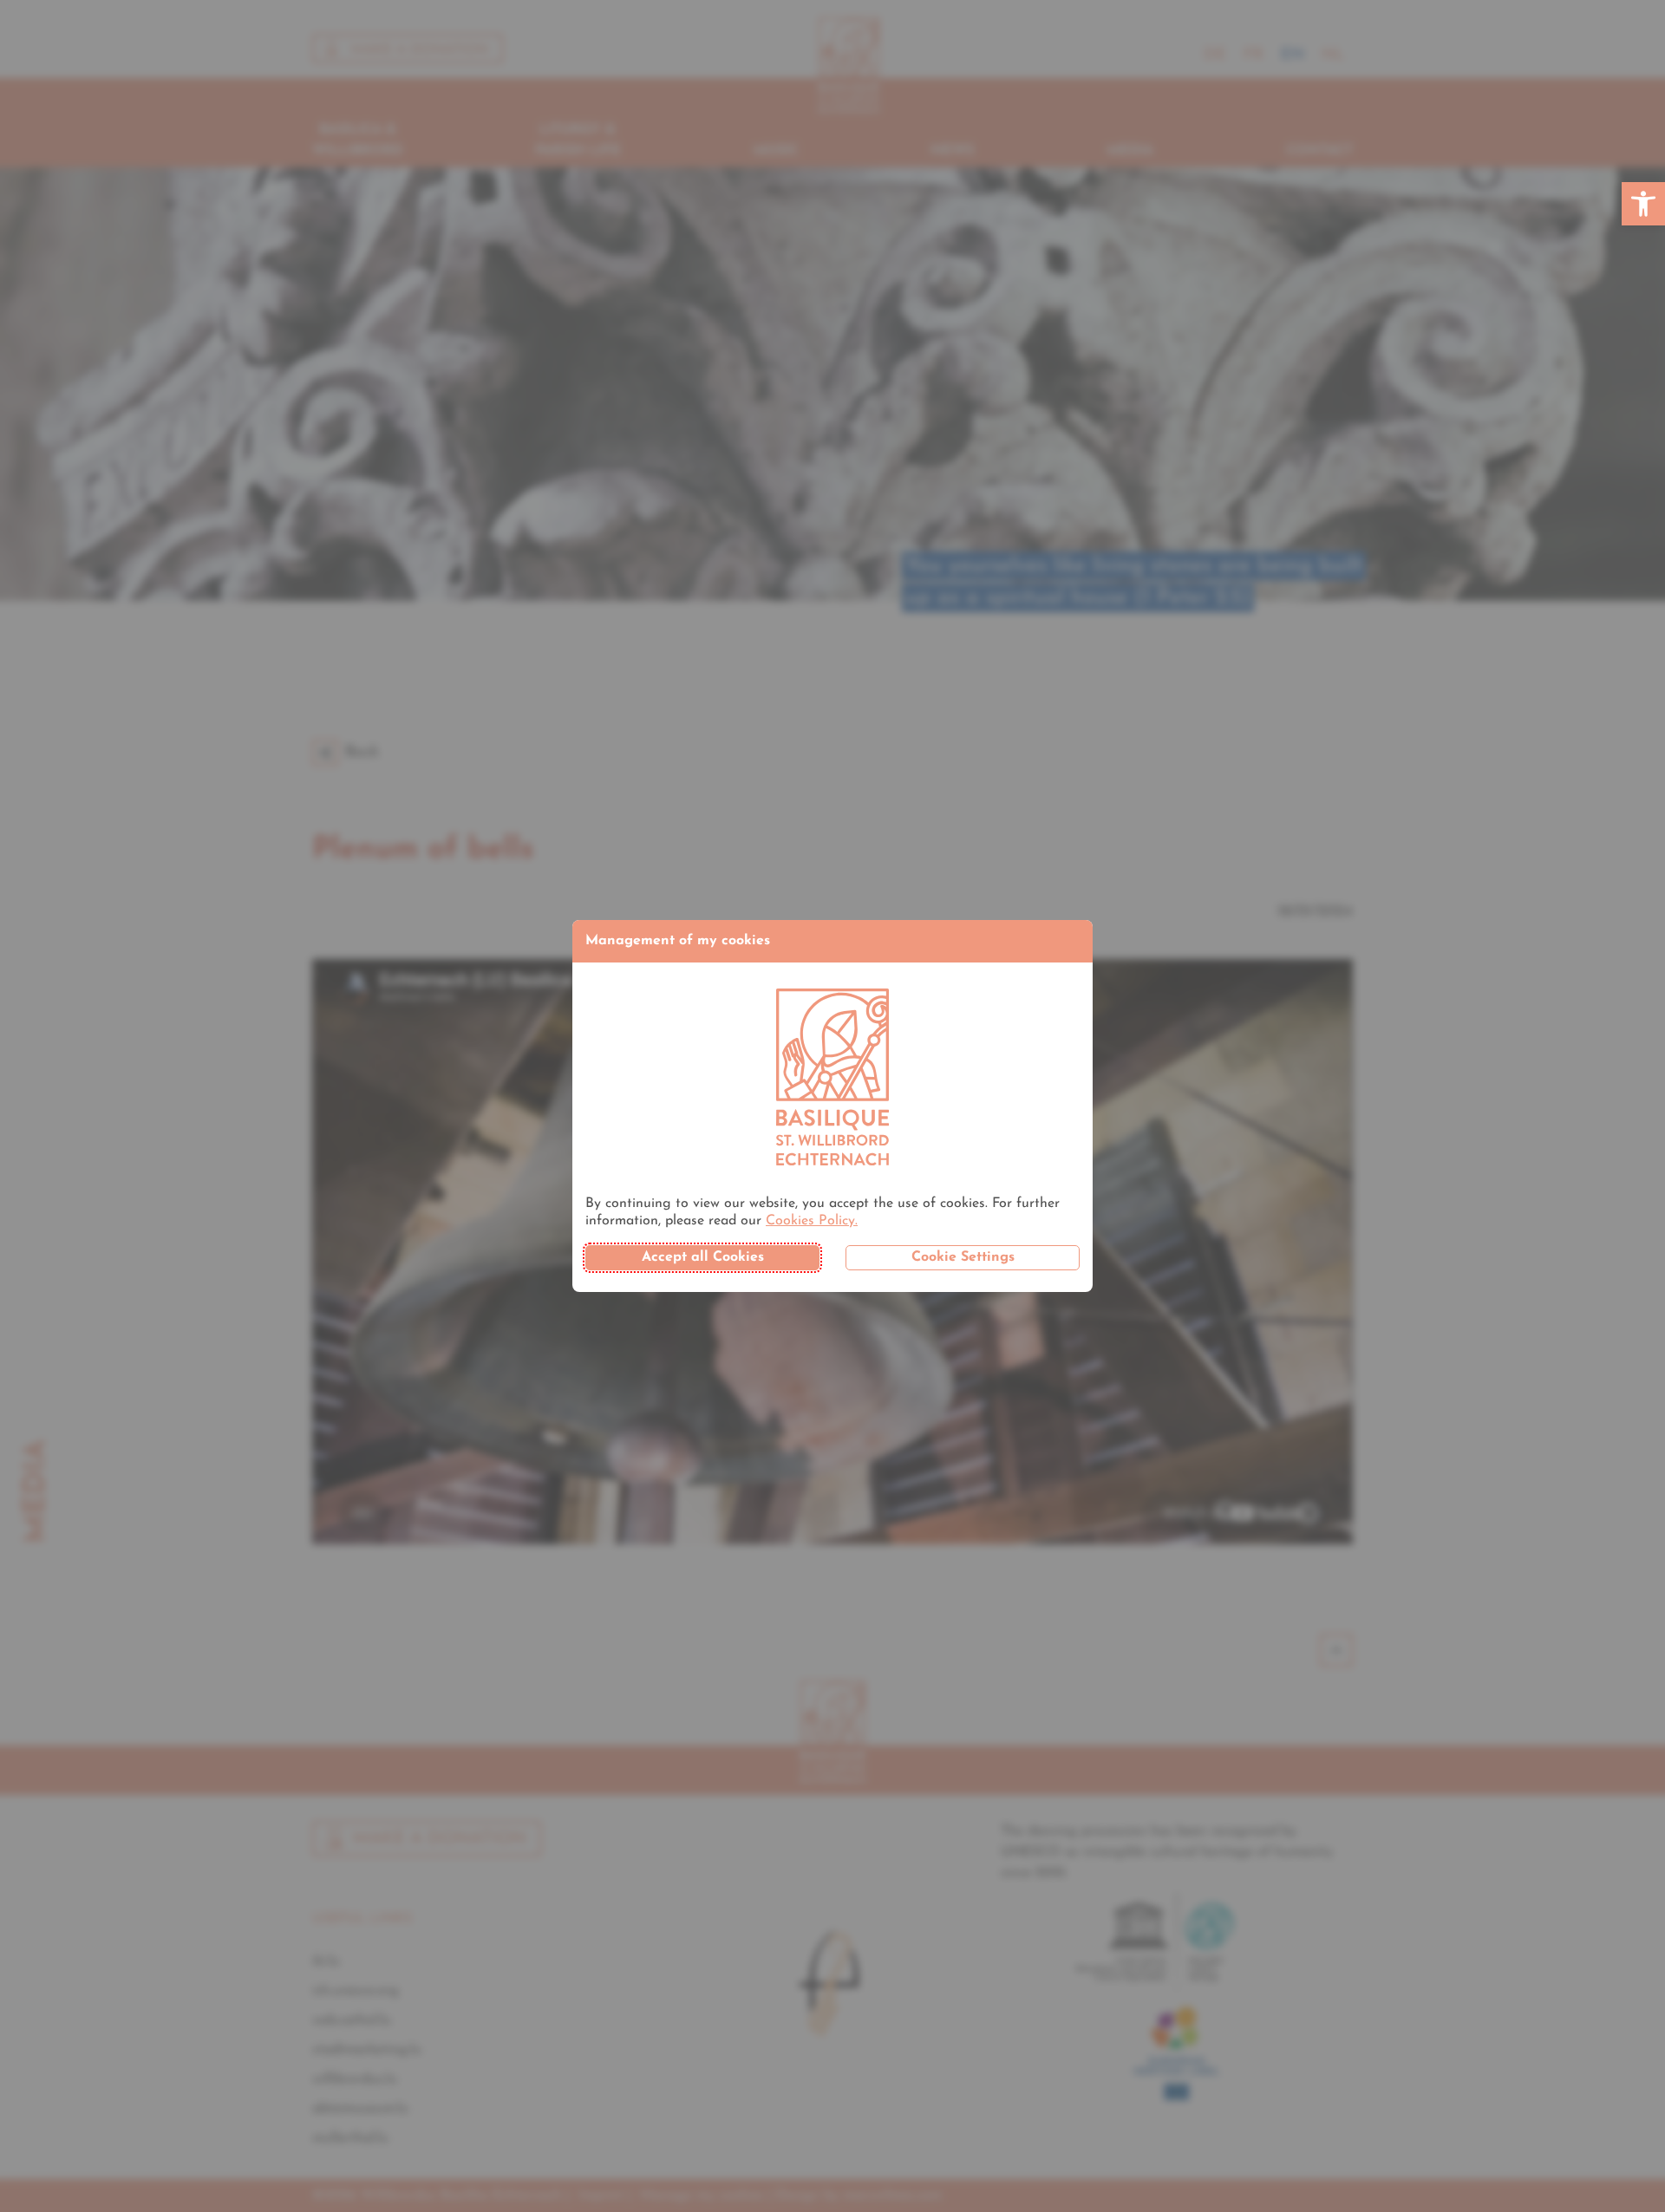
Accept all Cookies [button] (703, 1257)
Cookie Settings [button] (963, 1257)
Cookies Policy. (812, 1221)
